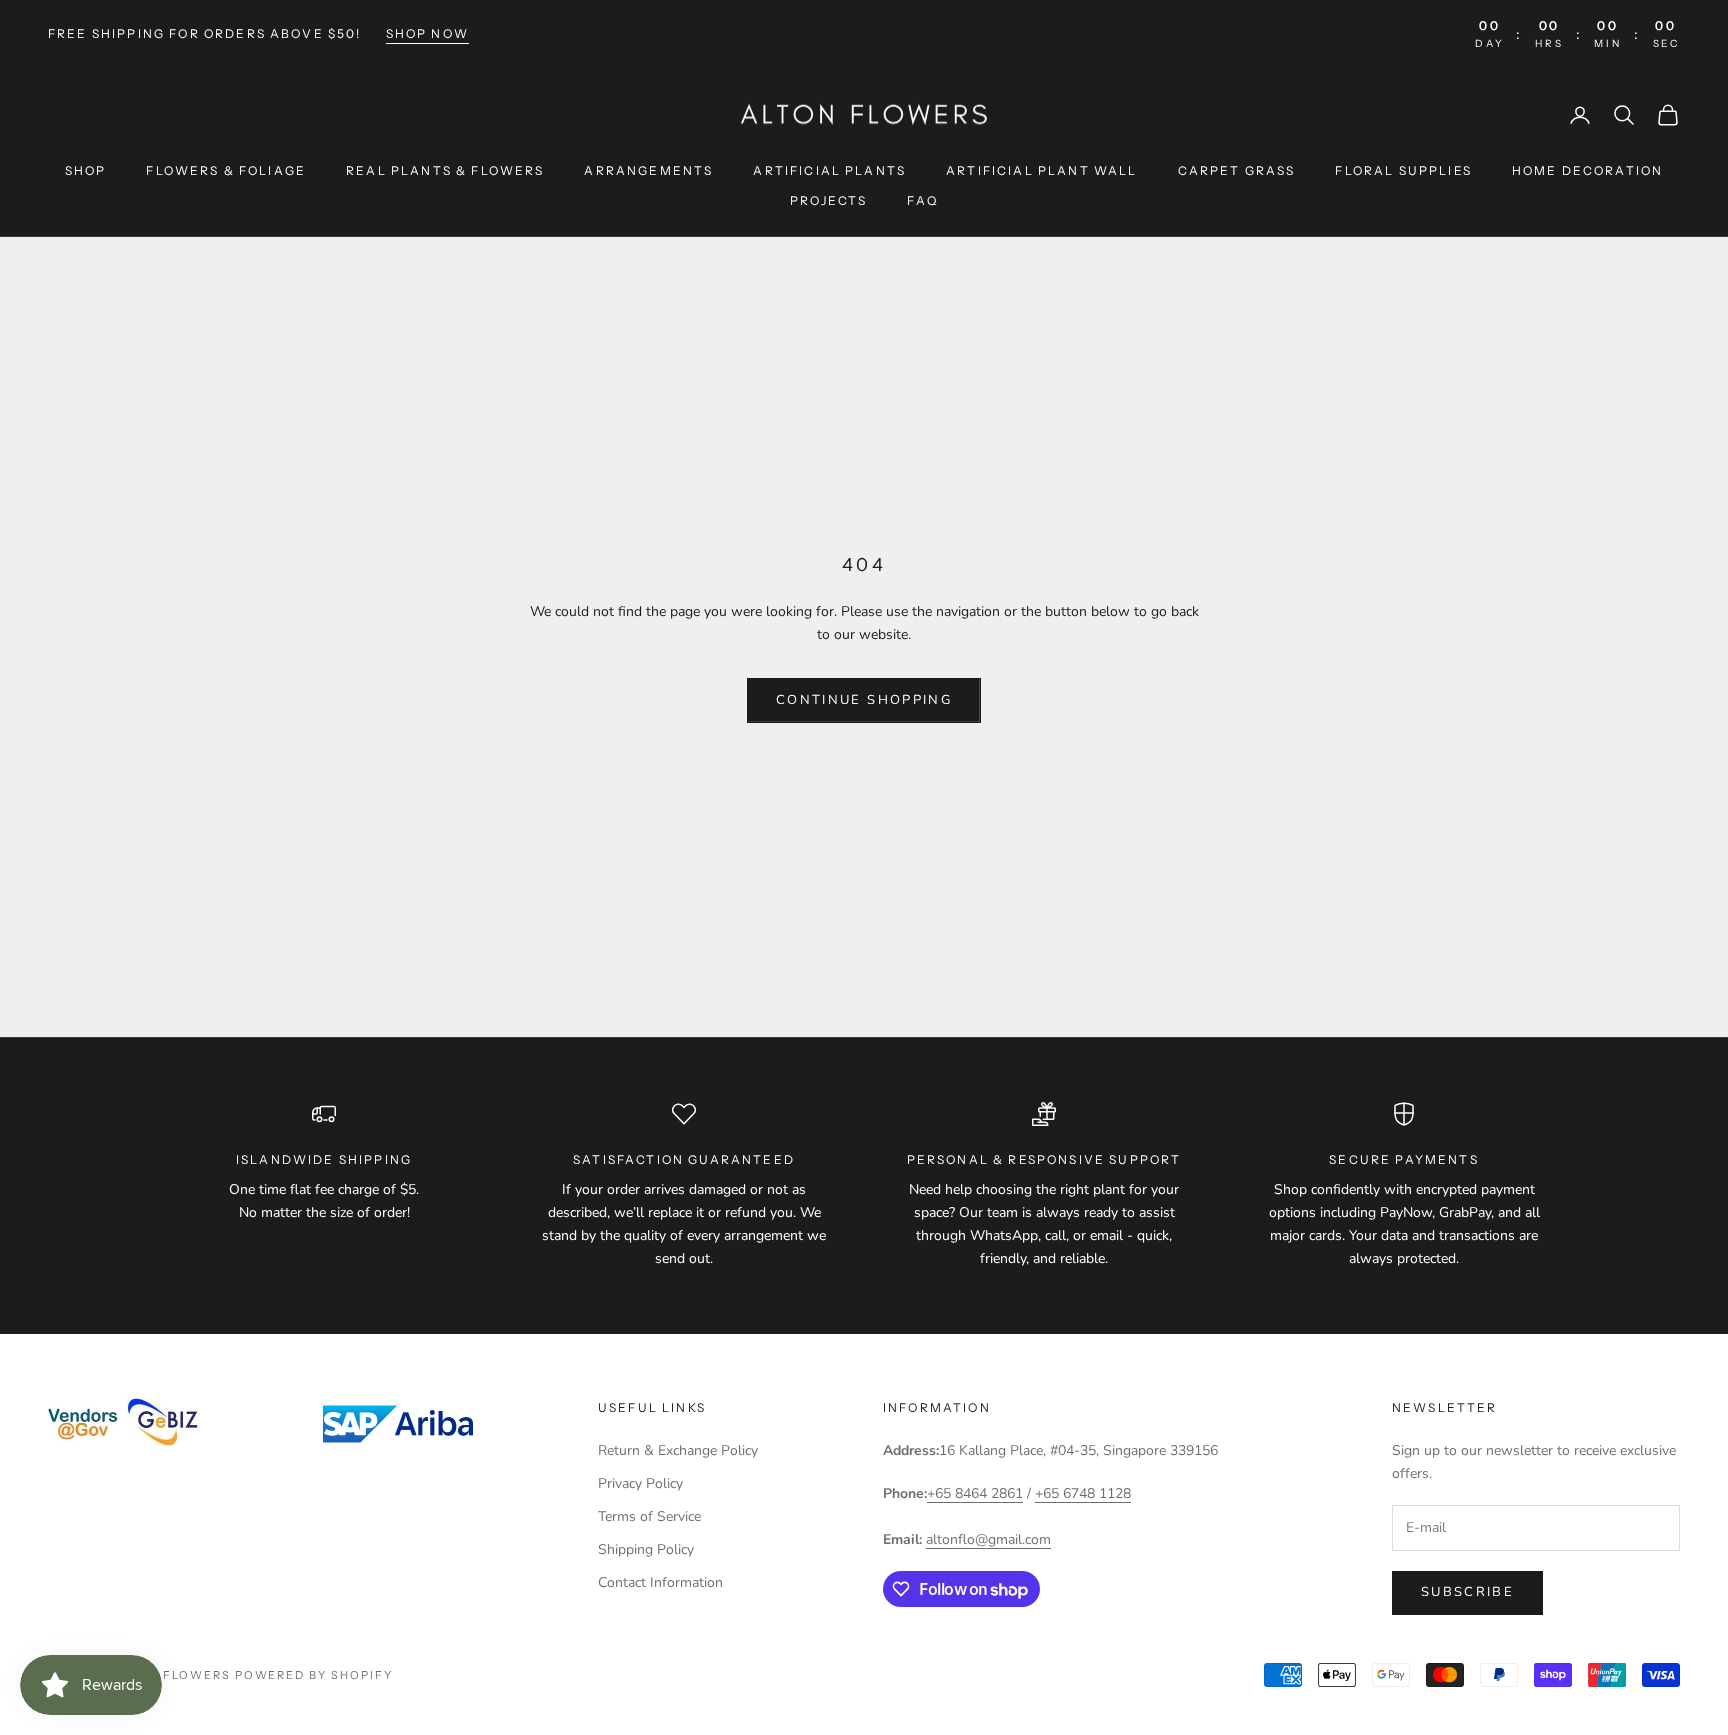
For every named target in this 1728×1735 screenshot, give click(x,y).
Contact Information (660, 1582)
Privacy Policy (640, 1483)
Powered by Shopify (314, 1675)
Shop (86, 170)
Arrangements (648, 170)
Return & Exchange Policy (678, 1450)
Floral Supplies (1403, 170)
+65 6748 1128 (1083, 1493)
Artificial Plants (829, 170)
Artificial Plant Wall (1041, 170)
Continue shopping (864, 700)
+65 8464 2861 (975, 1493)
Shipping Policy (646, 1549)
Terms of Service (649, 1516)
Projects (828, 200)
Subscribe (1467, 1592)
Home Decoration (1587, 170)
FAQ (922, 200)
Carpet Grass (1237, 170)
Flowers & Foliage (226, 170)
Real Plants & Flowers (445, 170)
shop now (427, 33)
